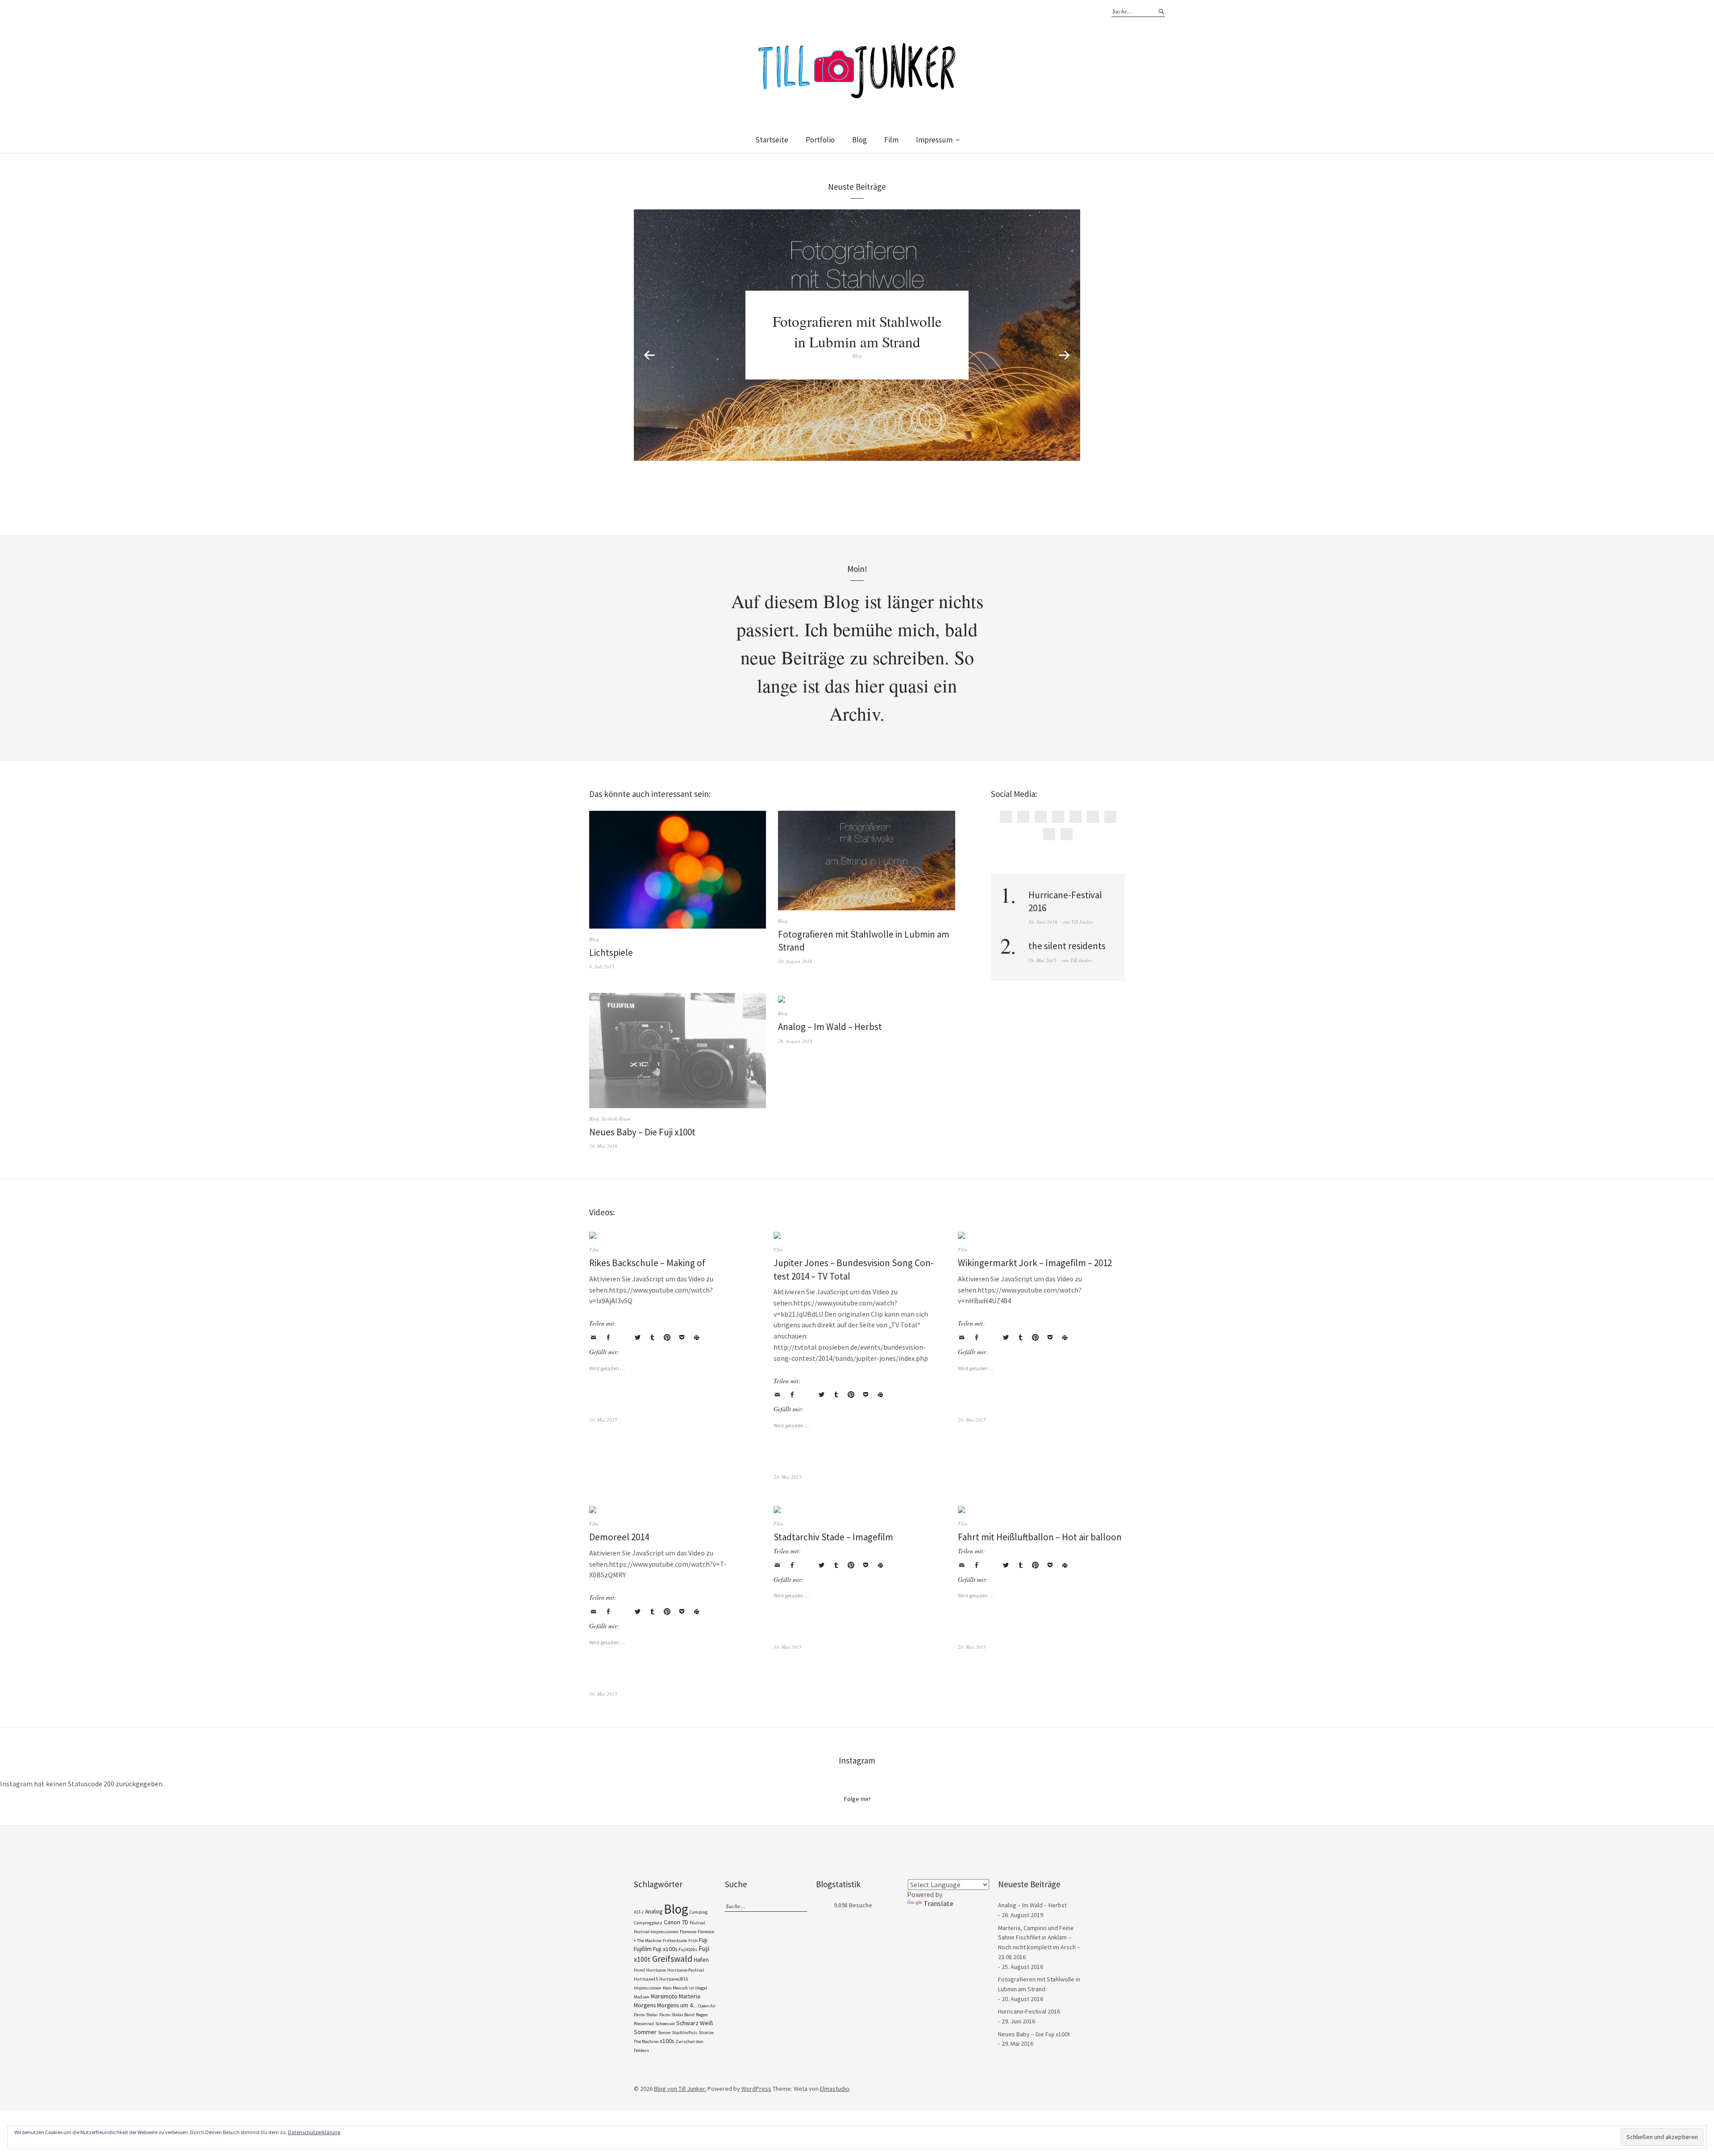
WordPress (756, 2089)
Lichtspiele (611, 953)
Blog (859, 140)
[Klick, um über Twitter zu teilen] (637, 1338)
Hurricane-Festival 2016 (1029, 2011)
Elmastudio (835, 2089)
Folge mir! (857, 1799)
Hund (639, 1970)
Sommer (645, 2032)
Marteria (690, 1996)
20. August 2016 (795, 961)
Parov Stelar (646, 2015)
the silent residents (1067, 946)
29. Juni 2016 (1043, 922)
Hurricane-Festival (686, 1970)
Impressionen (648, 1988)
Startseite (772, 140)
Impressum (934, 140)
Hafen (701, 1960)
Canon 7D (676, 1922)
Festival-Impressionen (656, 1932)
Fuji (703, 1940)
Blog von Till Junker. (680, 2089)
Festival (697, 1923)
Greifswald (672, 1959)
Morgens (645, 2005)
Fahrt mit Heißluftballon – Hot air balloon (1040, 1537)
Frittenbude (675, 1941)
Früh (693, 1941)
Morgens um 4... (677, 2005)
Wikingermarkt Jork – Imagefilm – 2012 (1035, 1263)
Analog (654, 1911)
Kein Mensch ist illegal (685, 1988)
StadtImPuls (684, 2033)
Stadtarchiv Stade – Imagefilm (833, 1537)
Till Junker (1082, 922)
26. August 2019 (795, 1041)
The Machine (646, 2041)
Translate (938, 1903)
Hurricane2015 (674, 1979)
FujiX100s (688, 1950)
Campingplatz (648, 1923)
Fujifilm (643, 1949)
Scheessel (665, 2024)
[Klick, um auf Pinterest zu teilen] (667, 1338)
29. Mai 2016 (603, 1146)
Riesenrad (644, 2024)
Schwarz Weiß (695, 2023)
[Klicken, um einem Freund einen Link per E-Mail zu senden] (593, 1338)
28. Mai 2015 (788, 1477)
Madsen (642, 1997)
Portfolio (820, 140)
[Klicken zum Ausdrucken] (696, 1338)
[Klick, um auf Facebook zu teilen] (608, 1338)
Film (891, 140)
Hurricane (656, 1970)
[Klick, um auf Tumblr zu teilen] (652, 1338)
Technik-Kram (616, 1119)
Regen (702, 2015)
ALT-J (639, 1912)
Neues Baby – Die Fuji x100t (642, 1132)
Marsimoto (664, 1996)
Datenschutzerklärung (314, 2132)
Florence (688, 1932)
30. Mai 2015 (603, 1420)
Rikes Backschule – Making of (647, 1263)
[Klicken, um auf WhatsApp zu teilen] (623, 1338)
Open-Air (707, 2006)
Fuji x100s (665, 1949)
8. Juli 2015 (602, 966)
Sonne (664, 2033)
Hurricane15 (646, 1979)
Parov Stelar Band (677, 2015)
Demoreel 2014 (619, 1537)
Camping (699, 1912)
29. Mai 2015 (1042, 960)
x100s (667, 2041)
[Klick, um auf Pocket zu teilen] (682, 1338)
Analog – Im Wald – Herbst (830, 1027)
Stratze (706, 2033)
